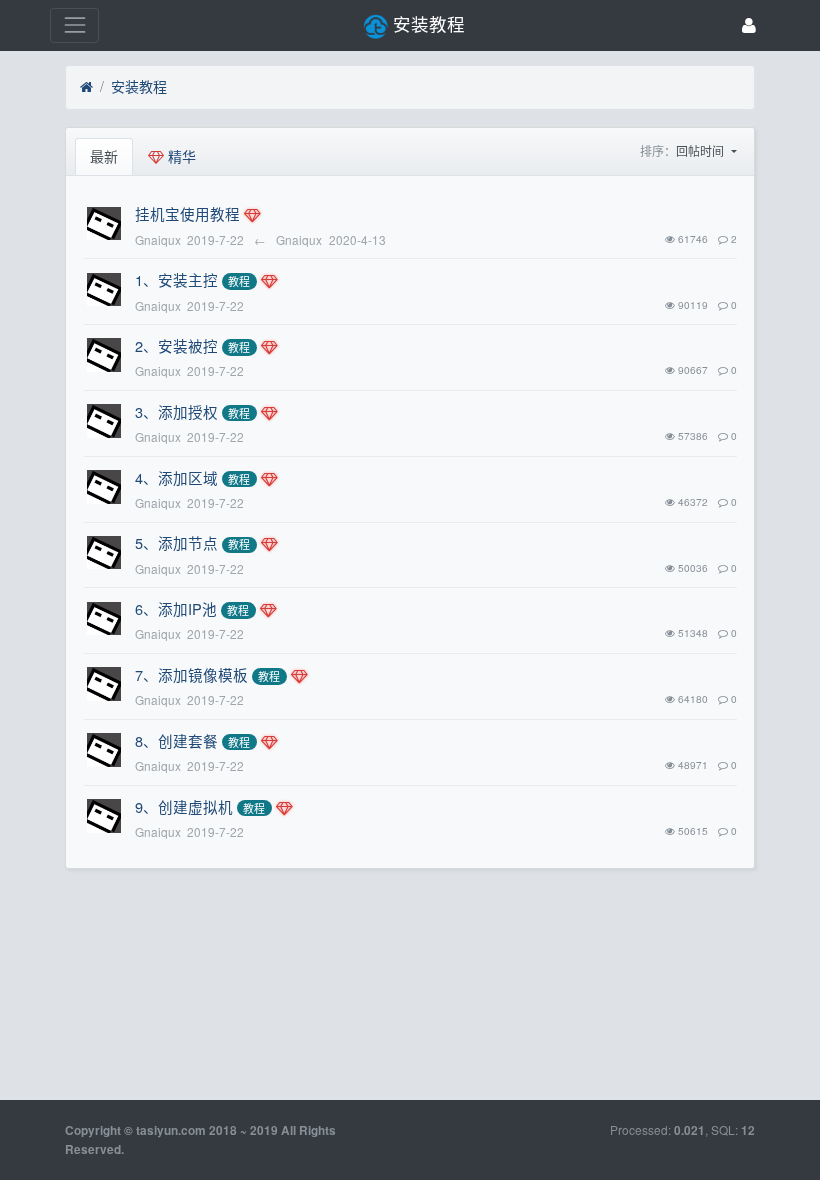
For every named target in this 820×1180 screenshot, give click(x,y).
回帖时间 (701, 150)
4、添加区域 (176, 477)
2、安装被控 (176, 345)
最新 (104, 156)
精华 (180, 156)
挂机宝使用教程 (187, 213)
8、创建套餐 (176, 740)
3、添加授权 (176, 411)
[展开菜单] (74, 25)
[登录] (749, 25)
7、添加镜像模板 (191, 674)
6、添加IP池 (176, 608)
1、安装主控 (176, 279)
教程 (239, 281)
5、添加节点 (176, 542)
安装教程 (139, 86)
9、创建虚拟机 (184, 806)
